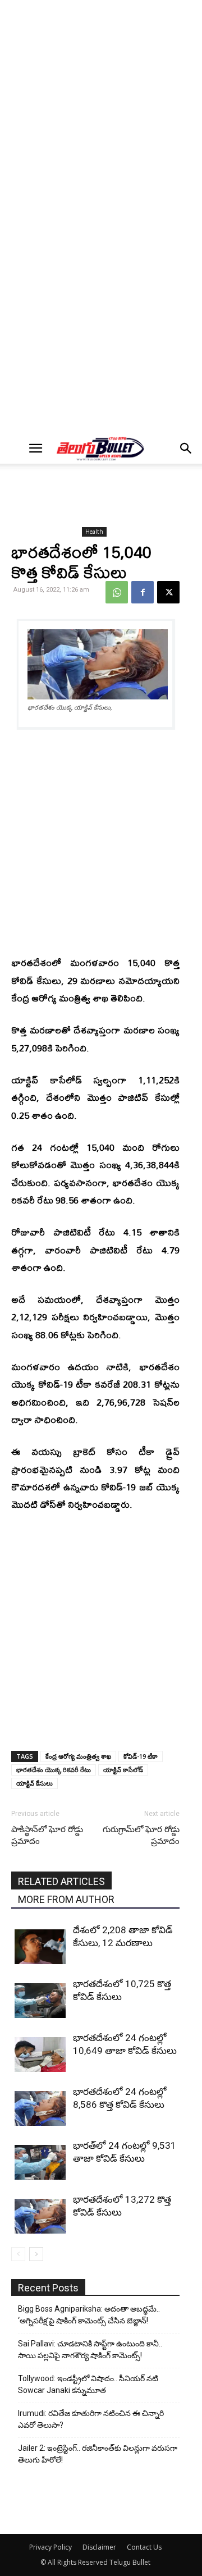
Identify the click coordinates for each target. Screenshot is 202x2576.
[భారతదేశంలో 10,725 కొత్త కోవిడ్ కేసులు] (41, 2001)
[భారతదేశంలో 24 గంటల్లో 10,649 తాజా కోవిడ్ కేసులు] (41, 2055)
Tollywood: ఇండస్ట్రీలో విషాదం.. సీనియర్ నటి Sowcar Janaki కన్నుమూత (88, 2384)
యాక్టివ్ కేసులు (35, 1783)
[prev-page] (18, 2254)
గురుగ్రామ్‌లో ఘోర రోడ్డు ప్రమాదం (141, 1835)
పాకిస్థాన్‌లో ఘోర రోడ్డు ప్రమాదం (47, 1835)
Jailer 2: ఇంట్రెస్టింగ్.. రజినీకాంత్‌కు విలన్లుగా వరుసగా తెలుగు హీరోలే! (98, 2454)
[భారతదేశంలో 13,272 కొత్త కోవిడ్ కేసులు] (41, 2216)
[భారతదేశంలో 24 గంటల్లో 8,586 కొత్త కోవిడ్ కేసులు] (41, 2109)
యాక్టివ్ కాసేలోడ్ (123, 1770)
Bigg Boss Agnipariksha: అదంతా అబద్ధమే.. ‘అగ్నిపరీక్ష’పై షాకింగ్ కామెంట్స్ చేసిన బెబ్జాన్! (89, 2315)
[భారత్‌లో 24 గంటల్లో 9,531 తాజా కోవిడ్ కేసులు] (41, 2163)
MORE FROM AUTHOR (66, 1899)
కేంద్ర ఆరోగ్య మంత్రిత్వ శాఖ (78, 1756)
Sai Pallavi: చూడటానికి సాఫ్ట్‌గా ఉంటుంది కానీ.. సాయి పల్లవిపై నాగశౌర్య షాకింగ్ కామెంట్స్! (90, 2349)
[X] (168, 592)
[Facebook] (143, 592)
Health (94, 532)
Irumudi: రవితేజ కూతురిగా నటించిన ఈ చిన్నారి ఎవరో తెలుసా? (91, 2419)
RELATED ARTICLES (61, 1881)
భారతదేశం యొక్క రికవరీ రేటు (54, 1770)
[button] (35, 449)
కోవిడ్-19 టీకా (141, 1756)
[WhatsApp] (117, 592)
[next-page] (36, 2254)
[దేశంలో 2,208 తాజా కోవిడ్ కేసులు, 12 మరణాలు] (41, 1947)
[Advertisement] (101, 110)
